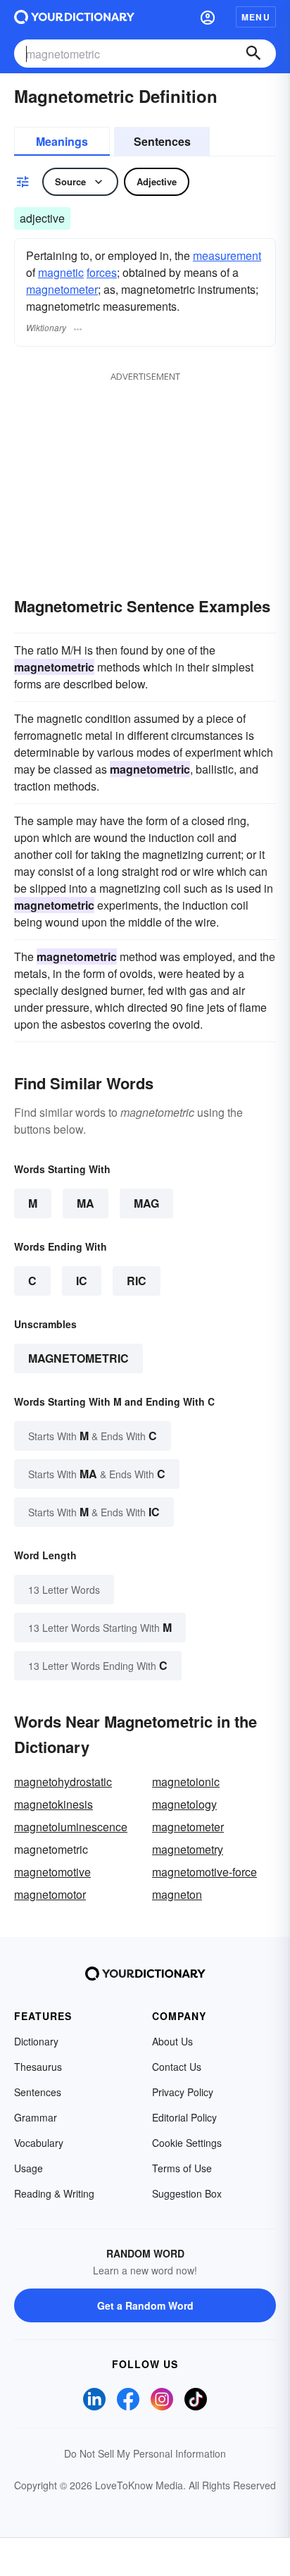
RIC (137, 1281)
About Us (172, 2041)
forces (102, 272)
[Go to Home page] (74, 17)
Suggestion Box (187, 2193)
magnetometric (78, 1358)
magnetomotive (52, 1872)
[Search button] (253, 54)
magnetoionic (186, 1782)
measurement (227, 255)
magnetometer (62, 289)
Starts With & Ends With (93, 1436)
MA (86, 1203)
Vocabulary (39, 2143)
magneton (177, 1894)
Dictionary (36, 2041)
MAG (146, 1203)
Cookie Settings (187, 2143)
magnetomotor (50, 1894)
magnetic (61, 272)
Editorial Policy (184, 2117)
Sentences (162, 141)
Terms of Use (182, 2168)
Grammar (36, 2117)
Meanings (62, 141)
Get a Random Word (145, 2305)
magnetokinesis (53, 1804)
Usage (29, 2168)
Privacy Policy (183, 2092)
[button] (208, 17)
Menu (256, 17)
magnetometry (188, 1849)
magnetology (184, 1804)
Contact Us (177, 2067)
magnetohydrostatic (63, 1782)
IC (82, 1281)
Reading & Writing (54, 2193)
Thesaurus (38, 2067)
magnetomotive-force (204, 1872)
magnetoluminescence (71, 1827)
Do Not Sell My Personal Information (145, 2453)
